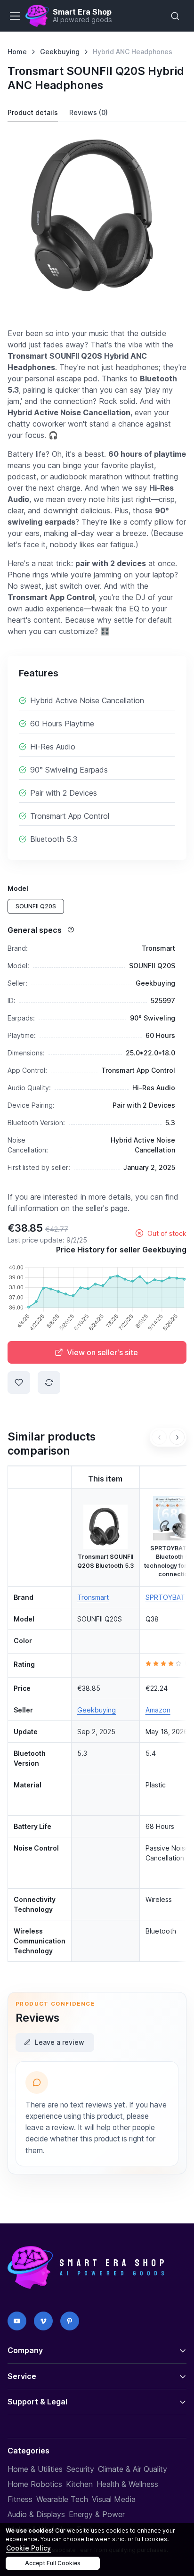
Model (18, 888)
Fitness (20, 2499)
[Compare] (49, 1383)
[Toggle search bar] (175, 16)
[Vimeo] (43, 2321)
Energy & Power (97, 2514)
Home (17, 52)
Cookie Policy (28, 2548)
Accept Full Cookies (53, 2563)
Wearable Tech (62, 2499)
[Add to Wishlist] (19, 1383)
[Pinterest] (70, 2321)
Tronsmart (93, 1597)
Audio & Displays (36, 2514)
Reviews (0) (89, 112)
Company (25, 2350)
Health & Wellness (127, 2484)
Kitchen (79, 2484)
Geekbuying (60, 52)
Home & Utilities (35, 2469)
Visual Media (114, 2499)
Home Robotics (35, 2484)
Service (22, 2376)
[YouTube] (17, 2321)
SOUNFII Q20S (36, 906)
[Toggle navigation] (15, 16)
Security (80, 2469)
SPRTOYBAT (165, 1597)
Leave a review (60, 2042)
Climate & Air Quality (133, 2469)
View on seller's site (102, 1352)
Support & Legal (37, 2402)
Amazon (158, 1710)
